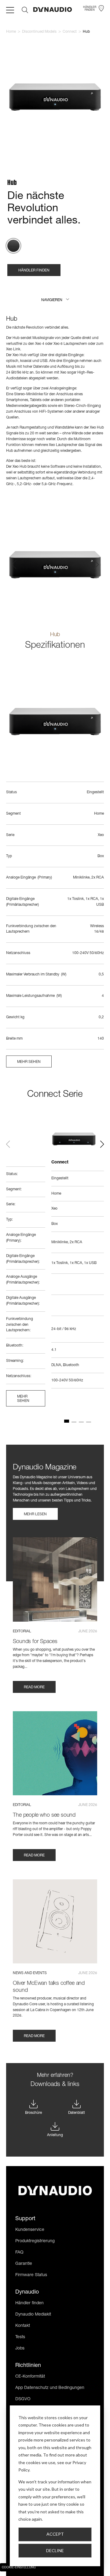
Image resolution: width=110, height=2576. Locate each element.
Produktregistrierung (35, 2241)
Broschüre (33, 2113)
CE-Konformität (30, 2377)
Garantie (24, 2264)
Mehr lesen (35, 1514)
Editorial (22, 1631)
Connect (70, 32)
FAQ (19, 2253)
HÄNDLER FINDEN (34, 271)
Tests (20, 2337)
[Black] (13, 246)
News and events (30, 1973)
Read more (34, 1687)
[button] (55, 300)
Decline (55, 2550)
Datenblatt (77, 2113)
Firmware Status (31, 2275)
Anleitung (55, 2135)
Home (11, 32)
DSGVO (23, 2399)
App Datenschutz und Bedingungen (50, 2388)
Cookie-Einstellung (19, 2568)
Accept (55, 2534)
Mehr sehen (29, 1062)
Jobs (20, 2349)
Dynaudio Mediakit (33, 2315)
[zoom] (55, 98)
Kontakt (23, 2326)
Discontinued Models (39, 32)
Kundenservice (30, 2230)
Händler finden (29, 2303)
